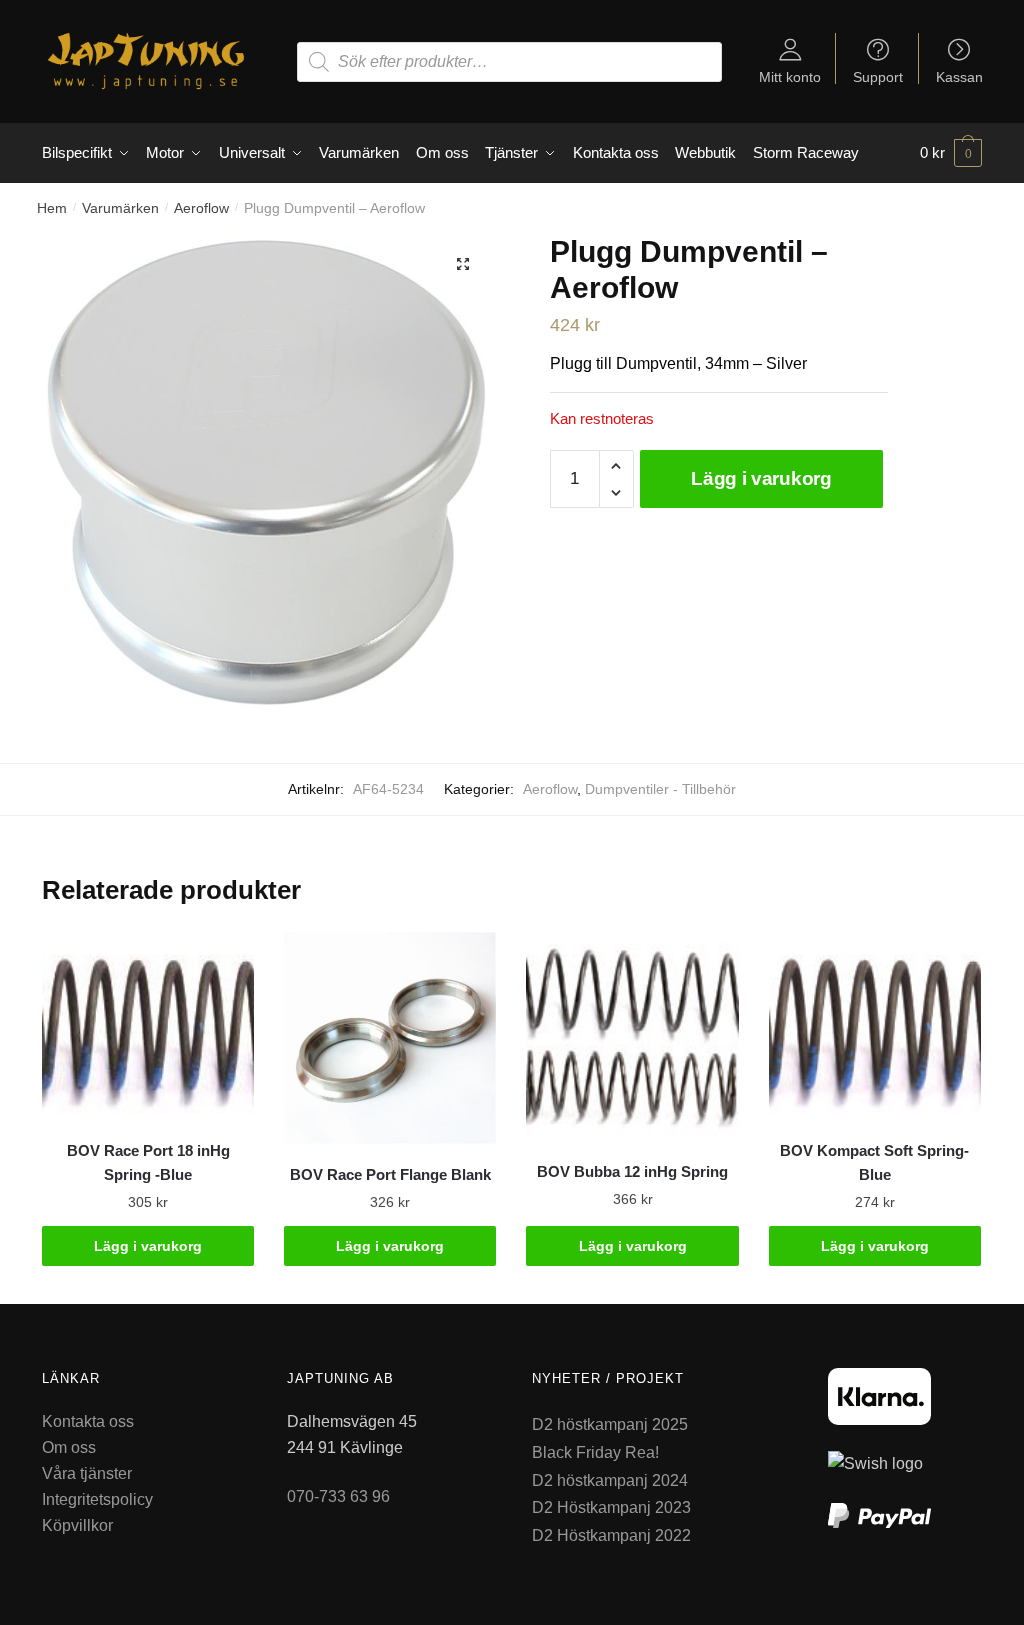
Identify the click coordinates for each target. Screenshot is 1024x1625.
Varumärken (120, 208)
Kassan (959, 76)
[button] (463, 264)
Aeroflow (201, 208)
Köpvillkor (77, 1525)
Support (878, 76)
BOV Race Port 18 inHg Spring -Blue (148, 1162)
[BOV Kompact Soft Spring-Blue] (875, 1026)
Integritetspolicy (97, 1499)
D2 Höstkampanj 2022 (611, 1535)
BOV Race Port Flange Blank (390, 1174)
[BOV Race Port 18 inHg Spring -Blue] (148, 1026)
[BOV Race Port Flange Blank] (390, 1038)
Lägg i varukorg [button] (148, 1246)
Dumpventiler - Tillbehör (660, 789)
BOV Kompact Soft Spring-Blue (874, 1162)
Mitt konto (790, 76)
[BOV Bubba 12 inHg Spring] (632, 1036)
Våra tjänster (87, 1473)
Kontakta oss (88, 1421)
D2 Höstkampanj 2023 (611, 1507)
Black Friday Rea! (595, 1452)
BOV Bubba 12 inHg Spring (632, 1171)
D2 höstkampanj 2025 (610, 1424)
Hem (52, 208)
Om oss (69, 1447)
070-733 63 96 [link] (338, 1496)
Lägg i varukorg (761, 478)
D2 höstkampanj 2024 (610, 1480)
